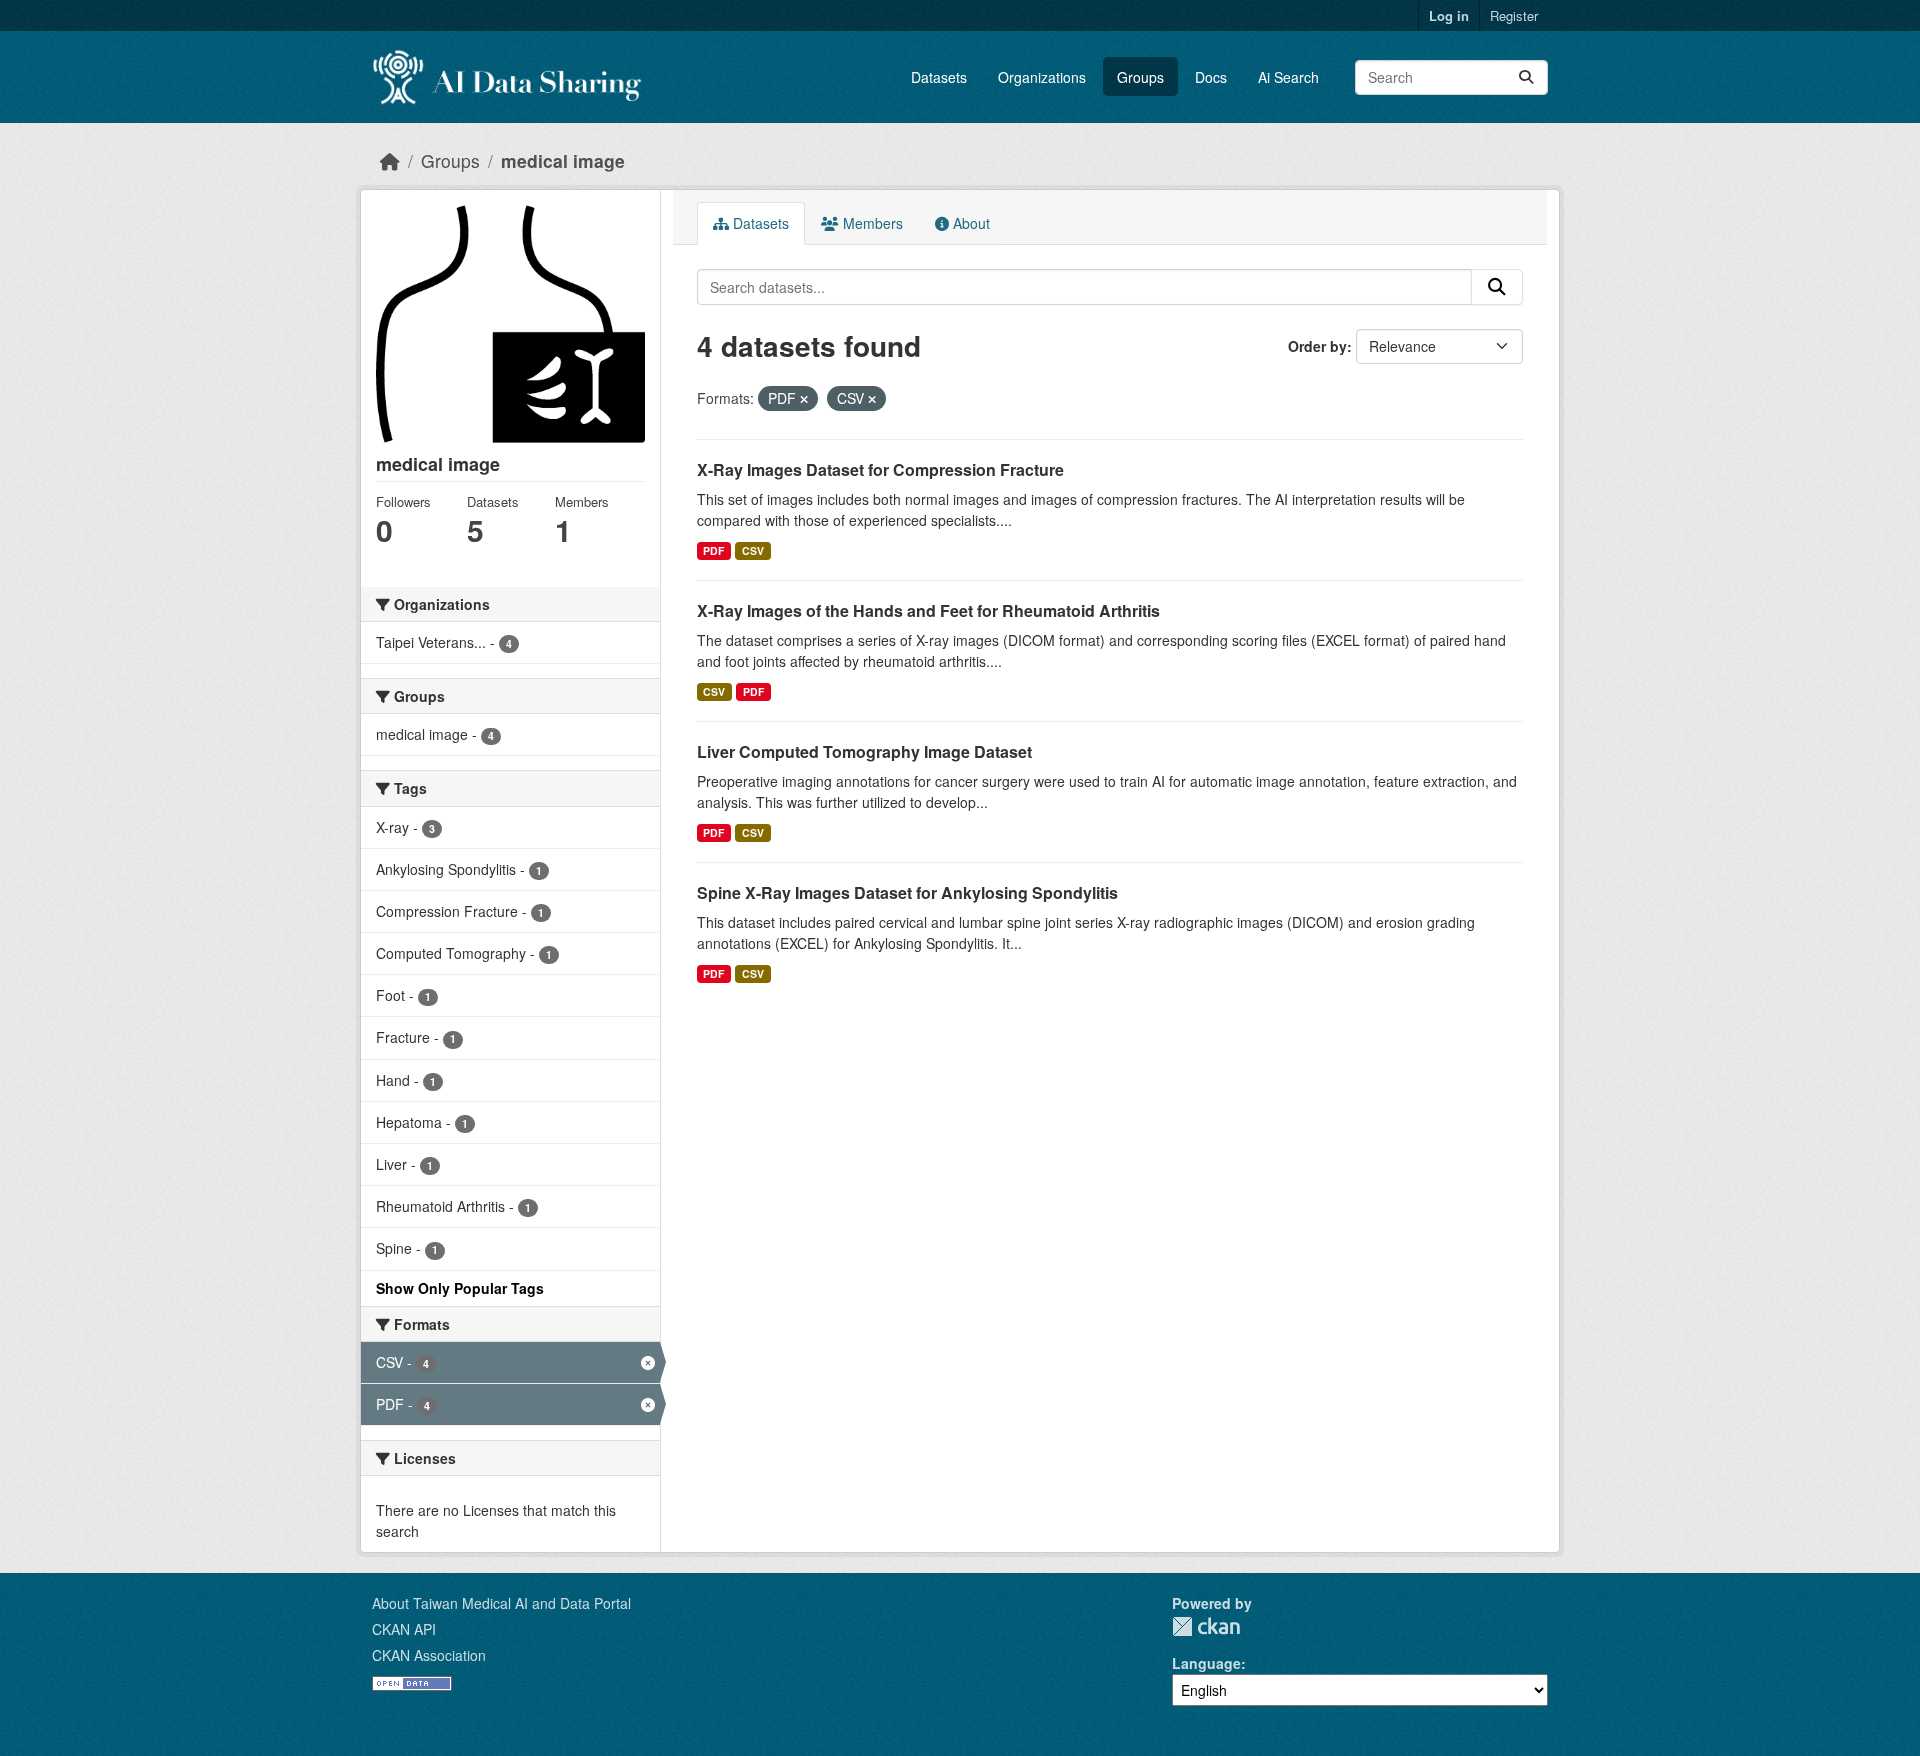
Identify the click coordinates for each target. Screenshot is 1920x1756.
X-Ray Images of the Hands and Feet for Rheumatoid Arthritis (928, 610)
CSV (753, 550)
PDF (713, 550)
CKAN (1206, 1626)
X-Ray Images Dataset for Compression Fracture (880, 469)
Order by (1317, 346)
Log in (1449, 15)
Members (871, 223)
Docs (1211, 77)
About (969, 223)
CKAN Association (429, 1655)
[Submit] (1526, 77)
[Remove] (804, 399)
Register (1514, 15)
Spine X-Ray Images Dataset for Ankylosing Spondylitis (907, 892)
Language (1206, 1663)
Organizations (1042, 77)
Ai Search (1288, 77)
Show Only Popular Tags (460, 1288)
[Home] (390, 160)
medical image (563, 160)
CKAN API (404, 1629)
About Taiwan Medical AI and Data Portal (501, 1603)
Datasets (939, 77)
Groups (1140, 77)
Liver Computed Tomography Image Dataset (864, 751)
